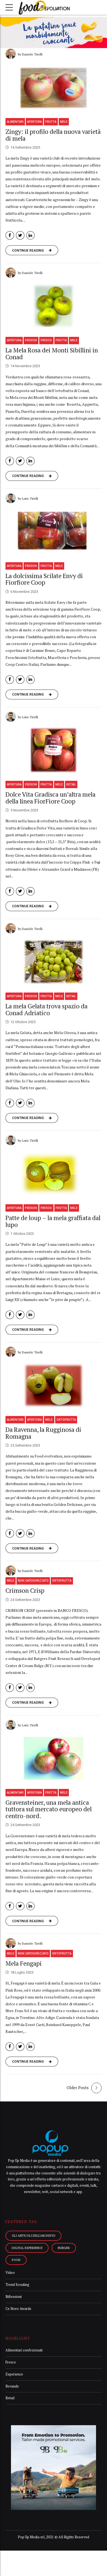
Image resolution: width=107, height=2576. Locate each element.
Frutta (51, 122)
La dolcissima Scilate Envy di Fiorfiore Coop (44, 579)
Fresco (46, 340)
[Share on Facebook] (10, 235)
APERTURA (34, 122)
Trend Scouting (17, 2285)
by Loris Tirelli (28, 498)
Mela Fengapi (24, 1963)
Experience (14, 2374)
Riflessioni (14, 2297)
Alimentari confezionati (24, 2350)
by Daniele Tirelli (30, 54)
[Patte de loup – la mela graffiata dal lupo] (54, 1174)
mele (64, 122)
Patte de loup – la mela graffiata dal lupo (53, 1221)
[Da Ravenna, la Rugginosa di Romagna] (54, 1386)
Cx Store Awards (18, 2309)
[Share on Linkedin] (31, 235)
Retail (71, 784)
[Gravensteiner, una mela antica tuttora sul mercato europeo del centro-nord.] (54, 1758)
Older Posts (78, 2088)
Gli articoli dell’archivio (34, 2235)
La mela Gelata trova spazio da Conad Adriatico (47, 1009)
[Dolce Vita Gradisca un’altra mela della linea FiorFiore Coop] (54, 750)
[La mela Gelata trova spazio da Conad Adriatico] (54, 962)
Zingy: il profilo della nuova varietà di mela (53, 135)
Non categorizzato (33, 1581)
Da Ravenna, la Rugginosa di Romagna (43, 1433)
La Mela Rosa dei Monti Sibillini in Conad (52, 354)
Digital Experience (27, 2248)
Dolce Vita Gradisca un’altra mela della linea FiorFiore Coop (50, 798)
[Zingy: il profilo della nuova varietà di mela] (54, 88)
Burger (64, 2248)
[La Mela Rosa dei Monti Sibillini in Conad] (54, 306)
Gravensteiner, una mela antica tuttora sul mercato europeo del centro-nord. (49, 1809)
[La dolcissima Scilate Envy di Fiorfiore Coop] (54, 532)
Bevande (12, 2386)
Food (16, 2260)
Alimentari (15, 122)
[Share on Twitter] (20, 235)
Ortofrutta (66, 1420)
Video (10, 2273)
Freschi (31, 340)
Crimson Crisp (25, 1590)
